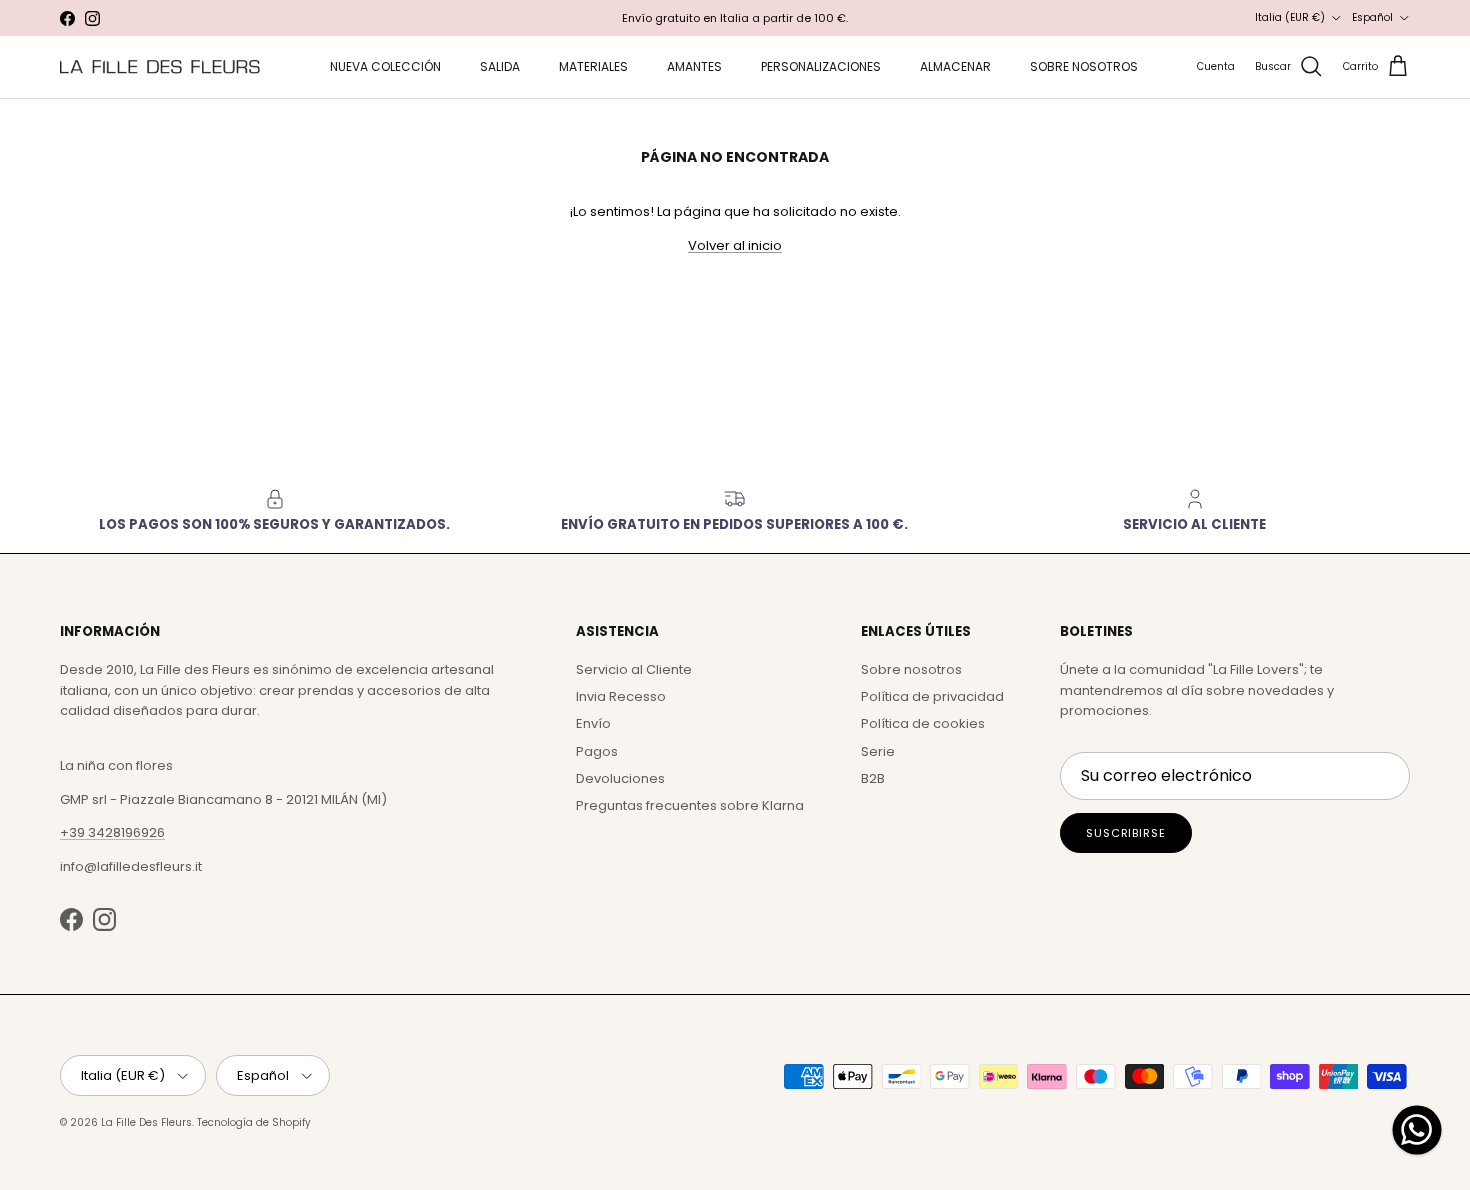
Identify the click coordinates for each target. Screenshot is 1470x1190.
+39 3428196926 (112, 832)
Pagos (597, 751)
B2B (873, 778)
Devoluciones (620, 778)
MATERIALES (593, 66)
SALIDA (500, 66)
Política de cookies (923, 723)
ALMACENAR (955, 66)
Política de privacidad (932, 696)
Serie (878, 751)
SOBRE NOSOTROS (1084, 66)
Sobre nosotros (911, 669)
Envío (593, 723)
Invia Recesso (621, 696)
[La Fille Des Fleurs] (160, 66)
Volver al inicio (735, 245)
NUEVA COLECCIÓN (385, 66)
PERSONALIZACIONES (821, 66)
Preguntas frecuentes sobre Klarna (690, 805)
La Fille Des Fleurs (146, 1122)
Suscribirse (1126, 833)
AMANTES (694, 66)
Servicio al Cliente (634, 669)
